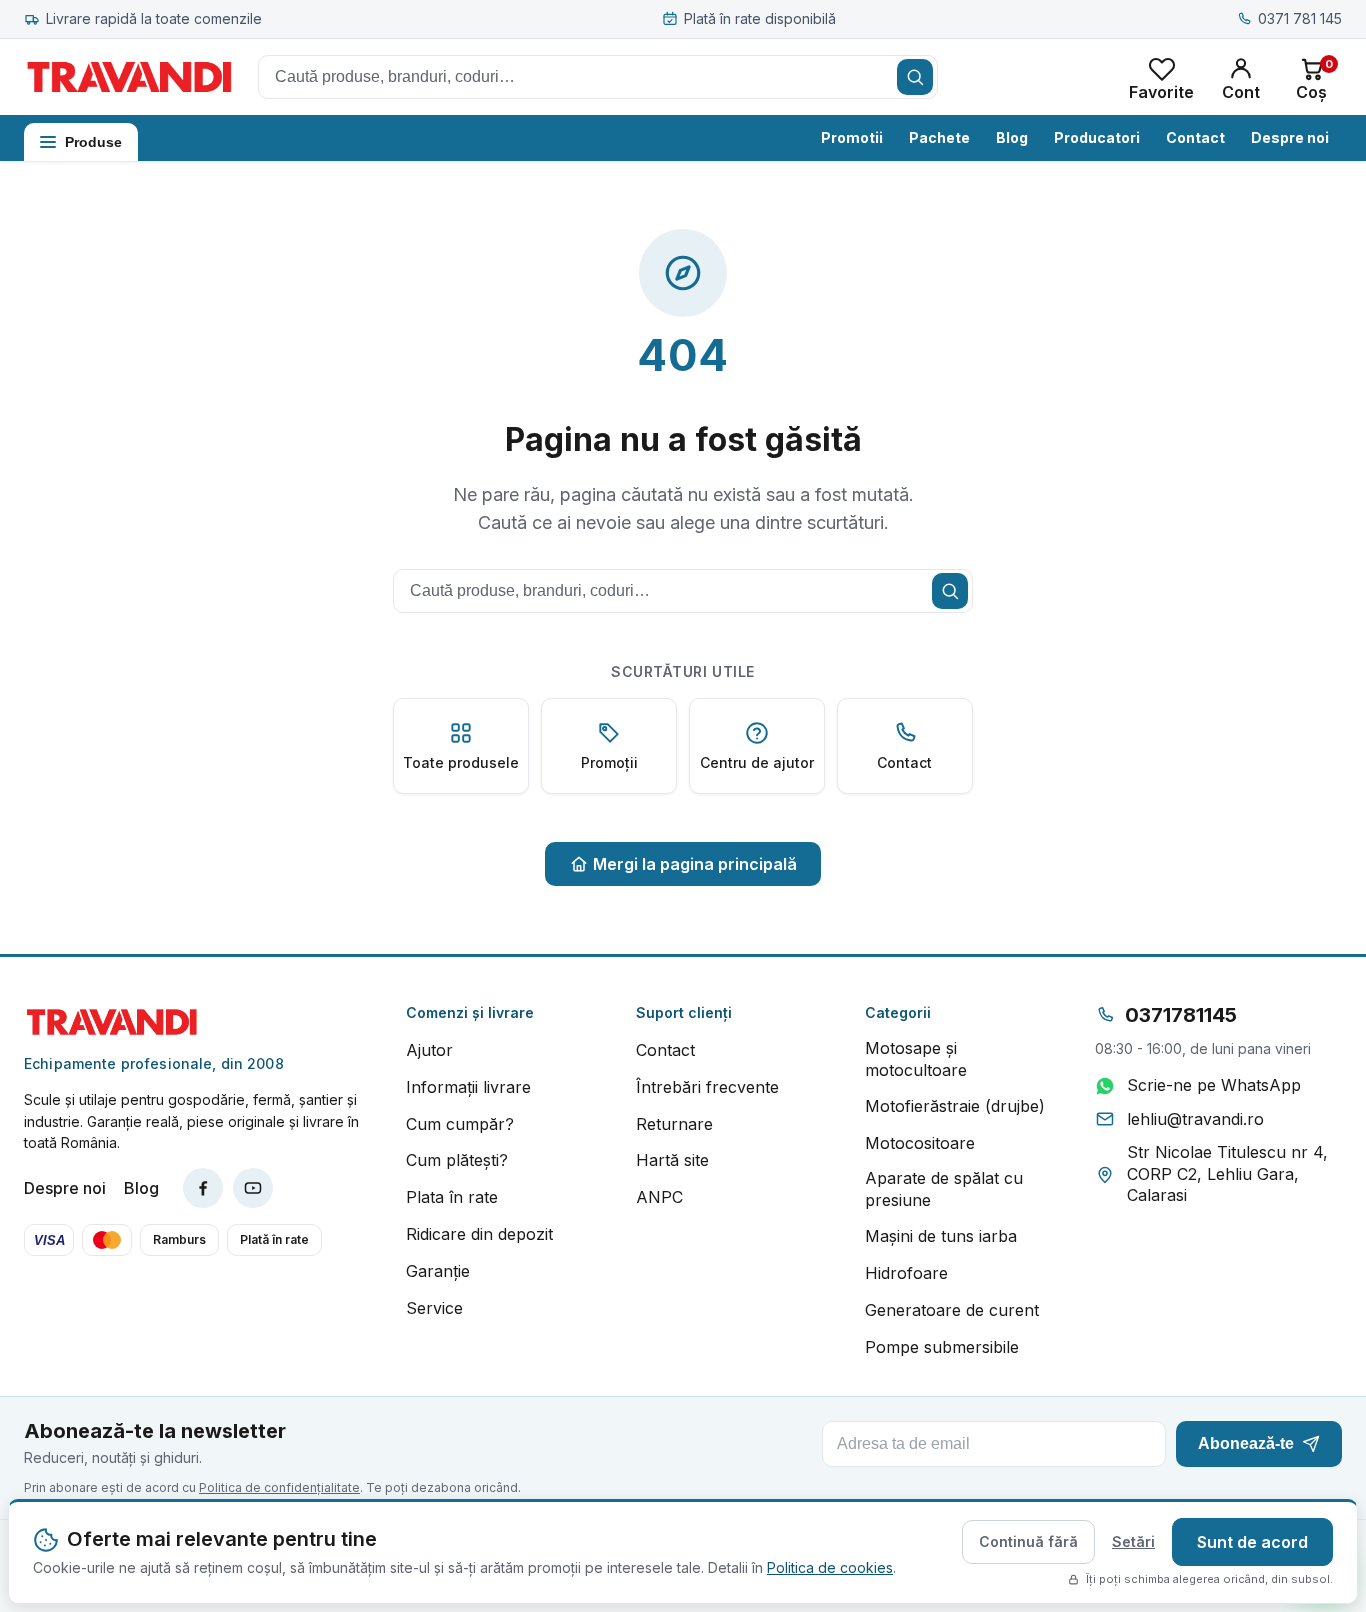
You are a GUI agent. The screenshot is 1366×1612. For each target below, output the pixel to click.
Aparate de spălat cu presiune (944, 1189)
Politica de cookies (830, 1567)
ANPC (659, 1197)
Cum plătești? (457, 1160)
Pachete (939, 137)
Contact (1195, 137)
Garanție (438, 1271)
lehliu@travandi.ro (1195, 1119)
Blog (1012, 137)
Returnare (674, 1124)
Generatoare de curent (952, 1310)
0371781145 (1181, 1015)
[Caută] (915, 77)
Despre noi (1290, 137)
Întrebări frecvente (707, 1087)
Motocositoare (920, 1143)
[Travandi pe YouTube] (253, 1188)
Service (434, 1308)
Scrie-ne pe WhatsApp (1214, 1085)
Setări (1133, 1541)
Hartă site (672, 1160)
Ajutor (429, 1050)
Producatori (1097, 137)
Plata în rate (452, 1197)
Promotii (852, 137)
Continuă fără (1028, 1541)
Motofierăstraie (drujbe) (955, 1106)
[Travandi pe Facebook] (203, 1188)
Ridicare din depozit (479, 1234)
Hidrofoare (906, 1273)
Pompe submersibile (942, 1347)
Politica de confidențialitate (279, 1487)
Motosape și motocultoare (916, 1059)
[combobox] (598, 77)
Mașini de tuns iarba (941, 1236)
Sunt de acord (1252, 1542)
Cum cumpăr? (460, 1124)
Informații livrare (468, 1087)
